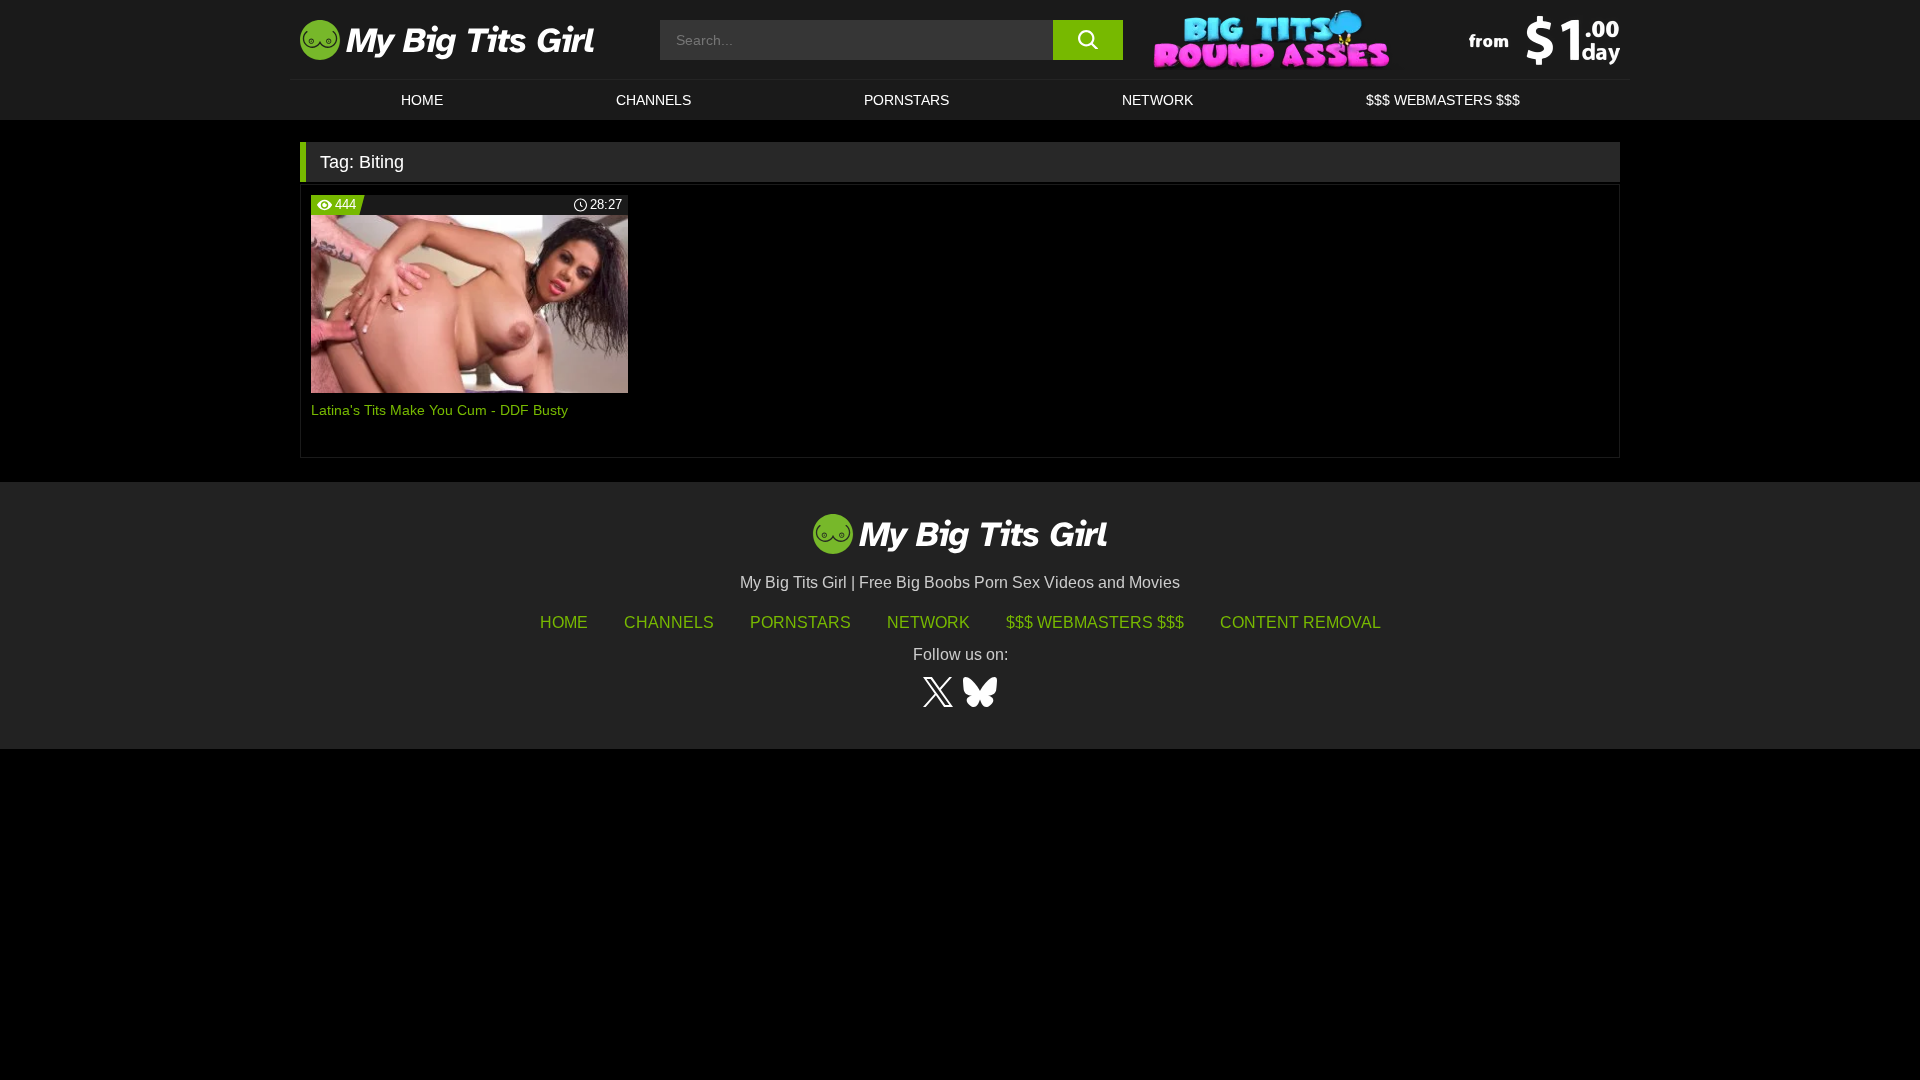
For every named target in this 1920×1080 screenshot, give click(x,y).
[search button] (1087, 40)
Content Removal (1300, 622)
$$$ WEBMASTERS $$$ (1443, 100)
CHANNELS (653, 100)
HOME (422, 100)
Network (1157, 100)
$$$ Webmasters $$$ (1095, 622)
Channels (669, 622)
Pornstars (906, 100)
